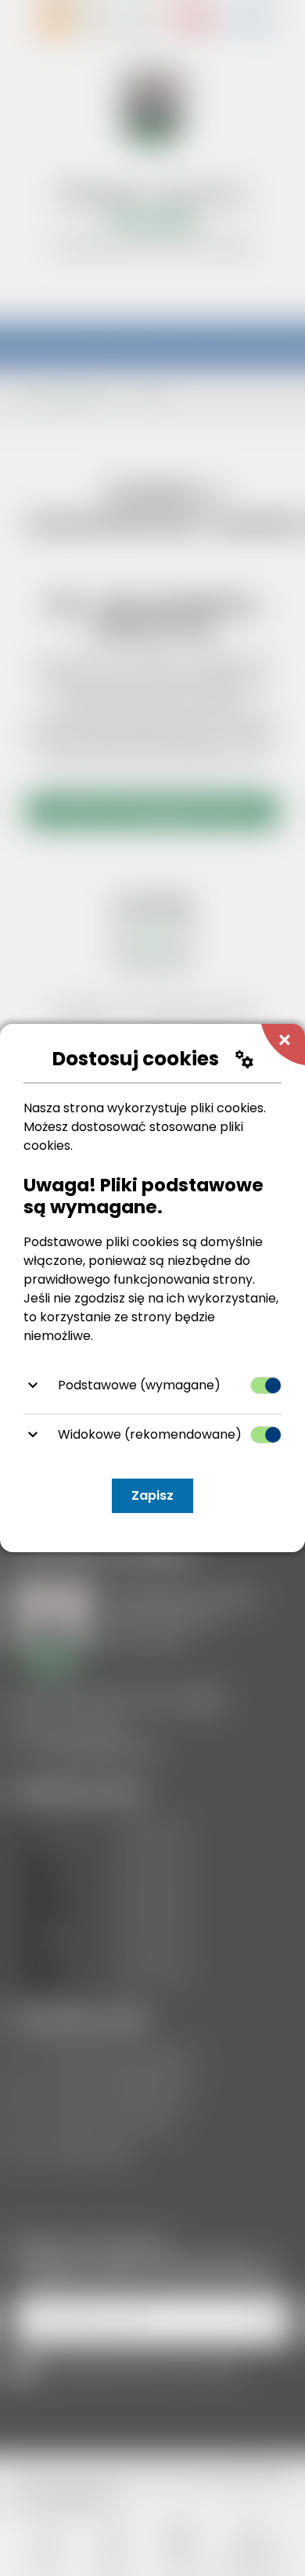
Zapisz (152, 1495)
